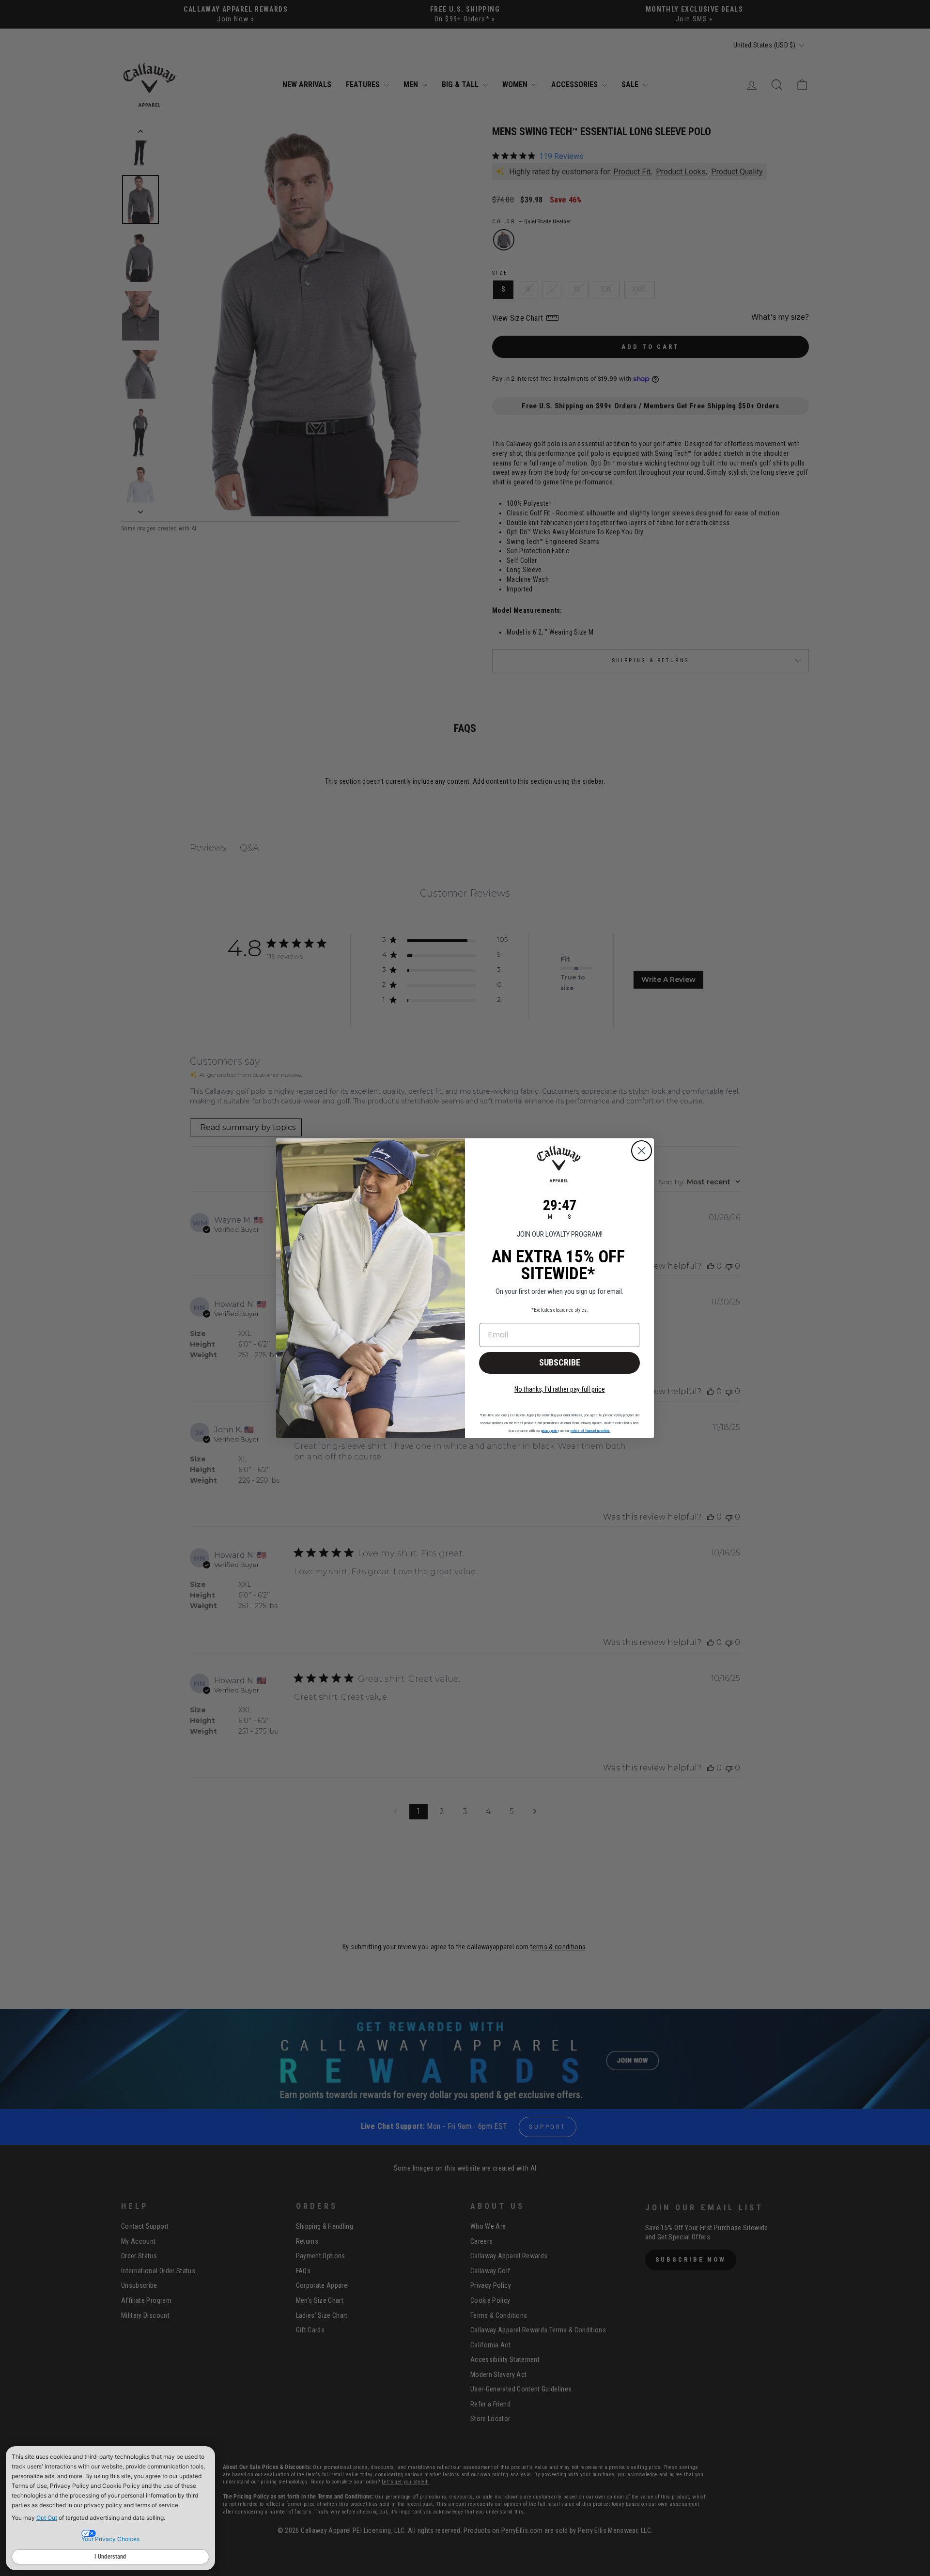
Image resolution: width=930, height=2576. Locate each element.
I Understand (110, 2557)
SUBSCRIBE (560, 1362)
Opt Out (47, 2518)
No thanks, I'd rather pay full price (560, 1389)
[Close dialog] (642, 1151)
